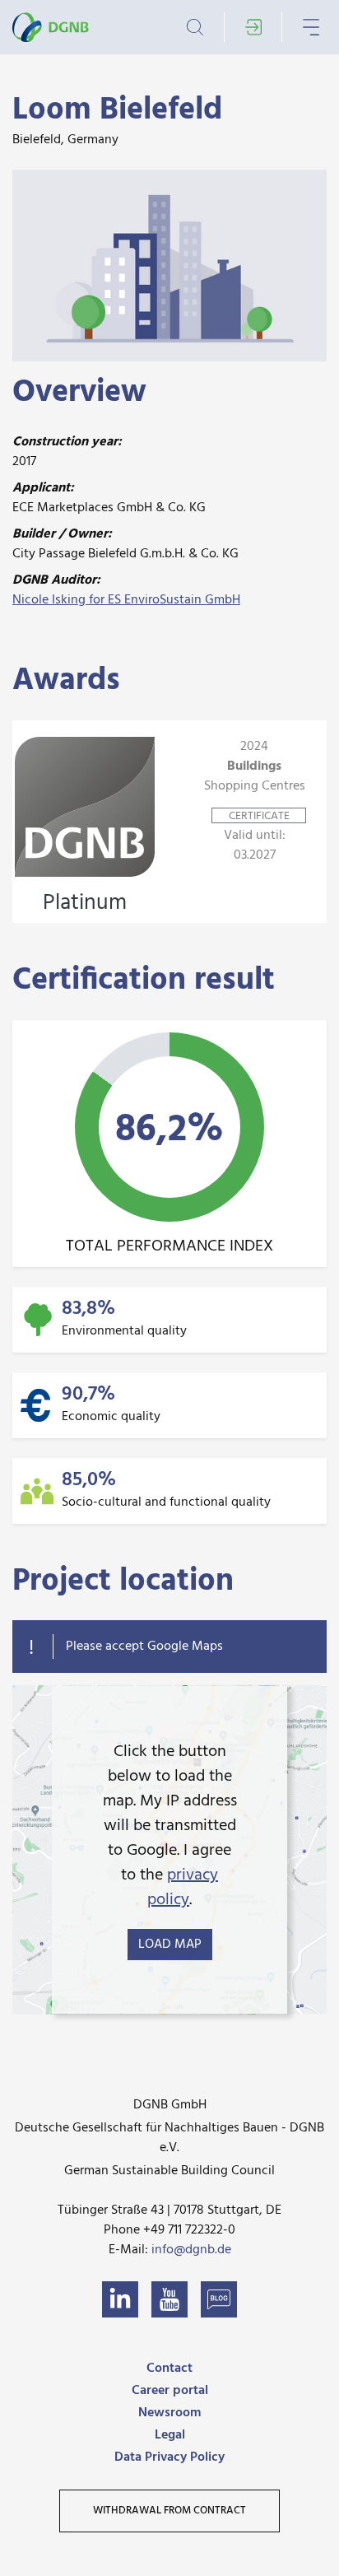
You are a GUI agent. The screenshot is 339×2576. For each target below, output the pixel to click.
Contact (169, 2369)
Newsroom (169, 2413)
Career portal (170, 2391)
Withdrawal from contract (169, 2511)
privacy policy (183, 1888)
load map (170, 1945)
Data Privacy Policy (169, 2457)
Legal (170, 2435)
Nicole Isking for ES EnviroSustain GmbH (126, 600)
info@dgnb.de (191, 2250)
